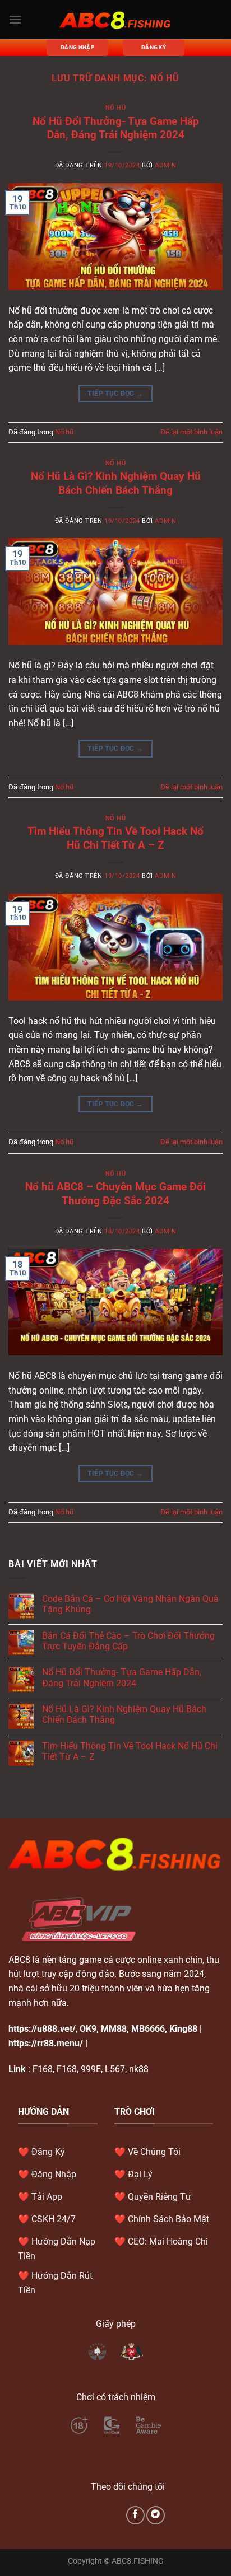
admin (165, 165)
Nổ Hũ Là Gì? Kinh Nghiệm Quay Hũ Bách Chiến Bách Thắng (116, 483)
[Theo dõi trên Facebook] (135, 2515)
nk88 (139, 2069)
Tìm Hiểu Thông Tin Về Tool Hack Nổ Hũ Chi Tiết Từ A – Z (115, 838)
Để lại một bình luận (191, 432)
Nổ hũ (116, 108)
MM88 (114, 2029)
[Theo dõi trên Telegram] (156, 2515)
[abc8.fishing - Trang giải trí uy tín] (115, 20)
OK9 (88, 2029)
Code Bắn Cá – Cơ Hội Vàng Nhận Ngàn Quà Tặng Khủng (130, 1604)
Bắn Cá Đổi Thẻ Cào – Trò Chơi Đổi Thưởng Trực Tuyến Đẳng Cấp (128, 1641)
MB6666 (148, 2029)
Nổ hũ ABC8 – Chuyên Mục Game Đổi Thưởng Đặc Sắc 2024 (115, 1194)
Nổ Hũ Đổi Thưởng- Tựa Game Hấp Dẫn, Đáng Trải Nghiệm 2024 (116, 128)
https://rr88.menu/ (46, 2043)
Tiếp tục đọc (115, 394)
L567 (115, 2069)
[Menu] (15, 19)
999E (91, 2069)
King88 (183, 2029)
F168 (43, 2069)
